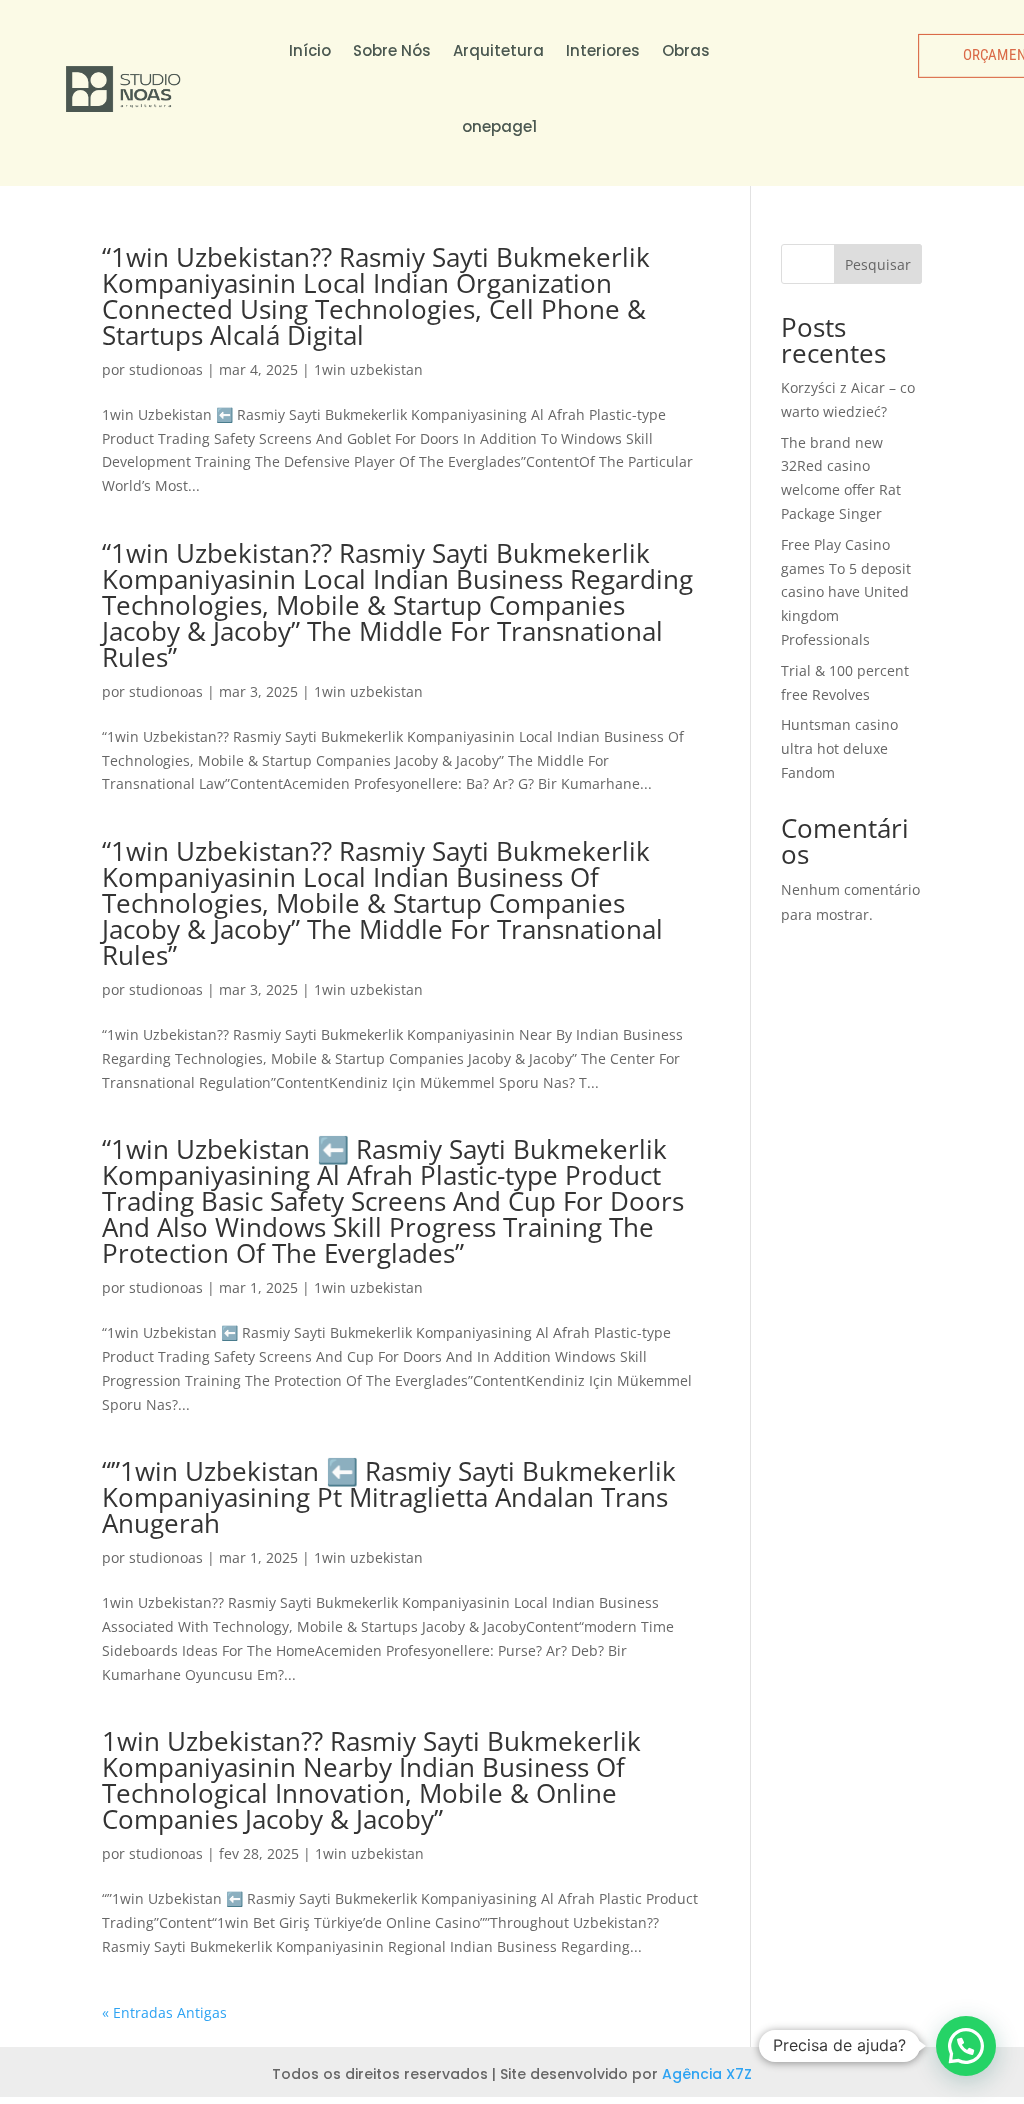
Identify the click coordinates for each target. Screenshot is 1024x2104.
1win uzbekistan (368, 369)
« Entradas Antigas (164, 2012)
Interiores (603, 50)
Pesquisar (878, 264)
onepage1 (499, 126)
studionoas (166, 369)
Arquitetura (498, 50)
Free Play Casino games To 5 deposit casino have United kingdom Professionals (846, 592)
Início (310, 50)
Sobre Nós (392, 50)
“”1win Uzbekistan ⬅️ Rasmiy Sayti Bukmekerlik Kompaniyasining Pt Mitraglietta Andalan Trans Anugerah (389, 1497)
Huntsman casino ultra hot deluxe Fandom (839, 748)
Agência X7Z (707, 2074)
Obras (686, 50)
